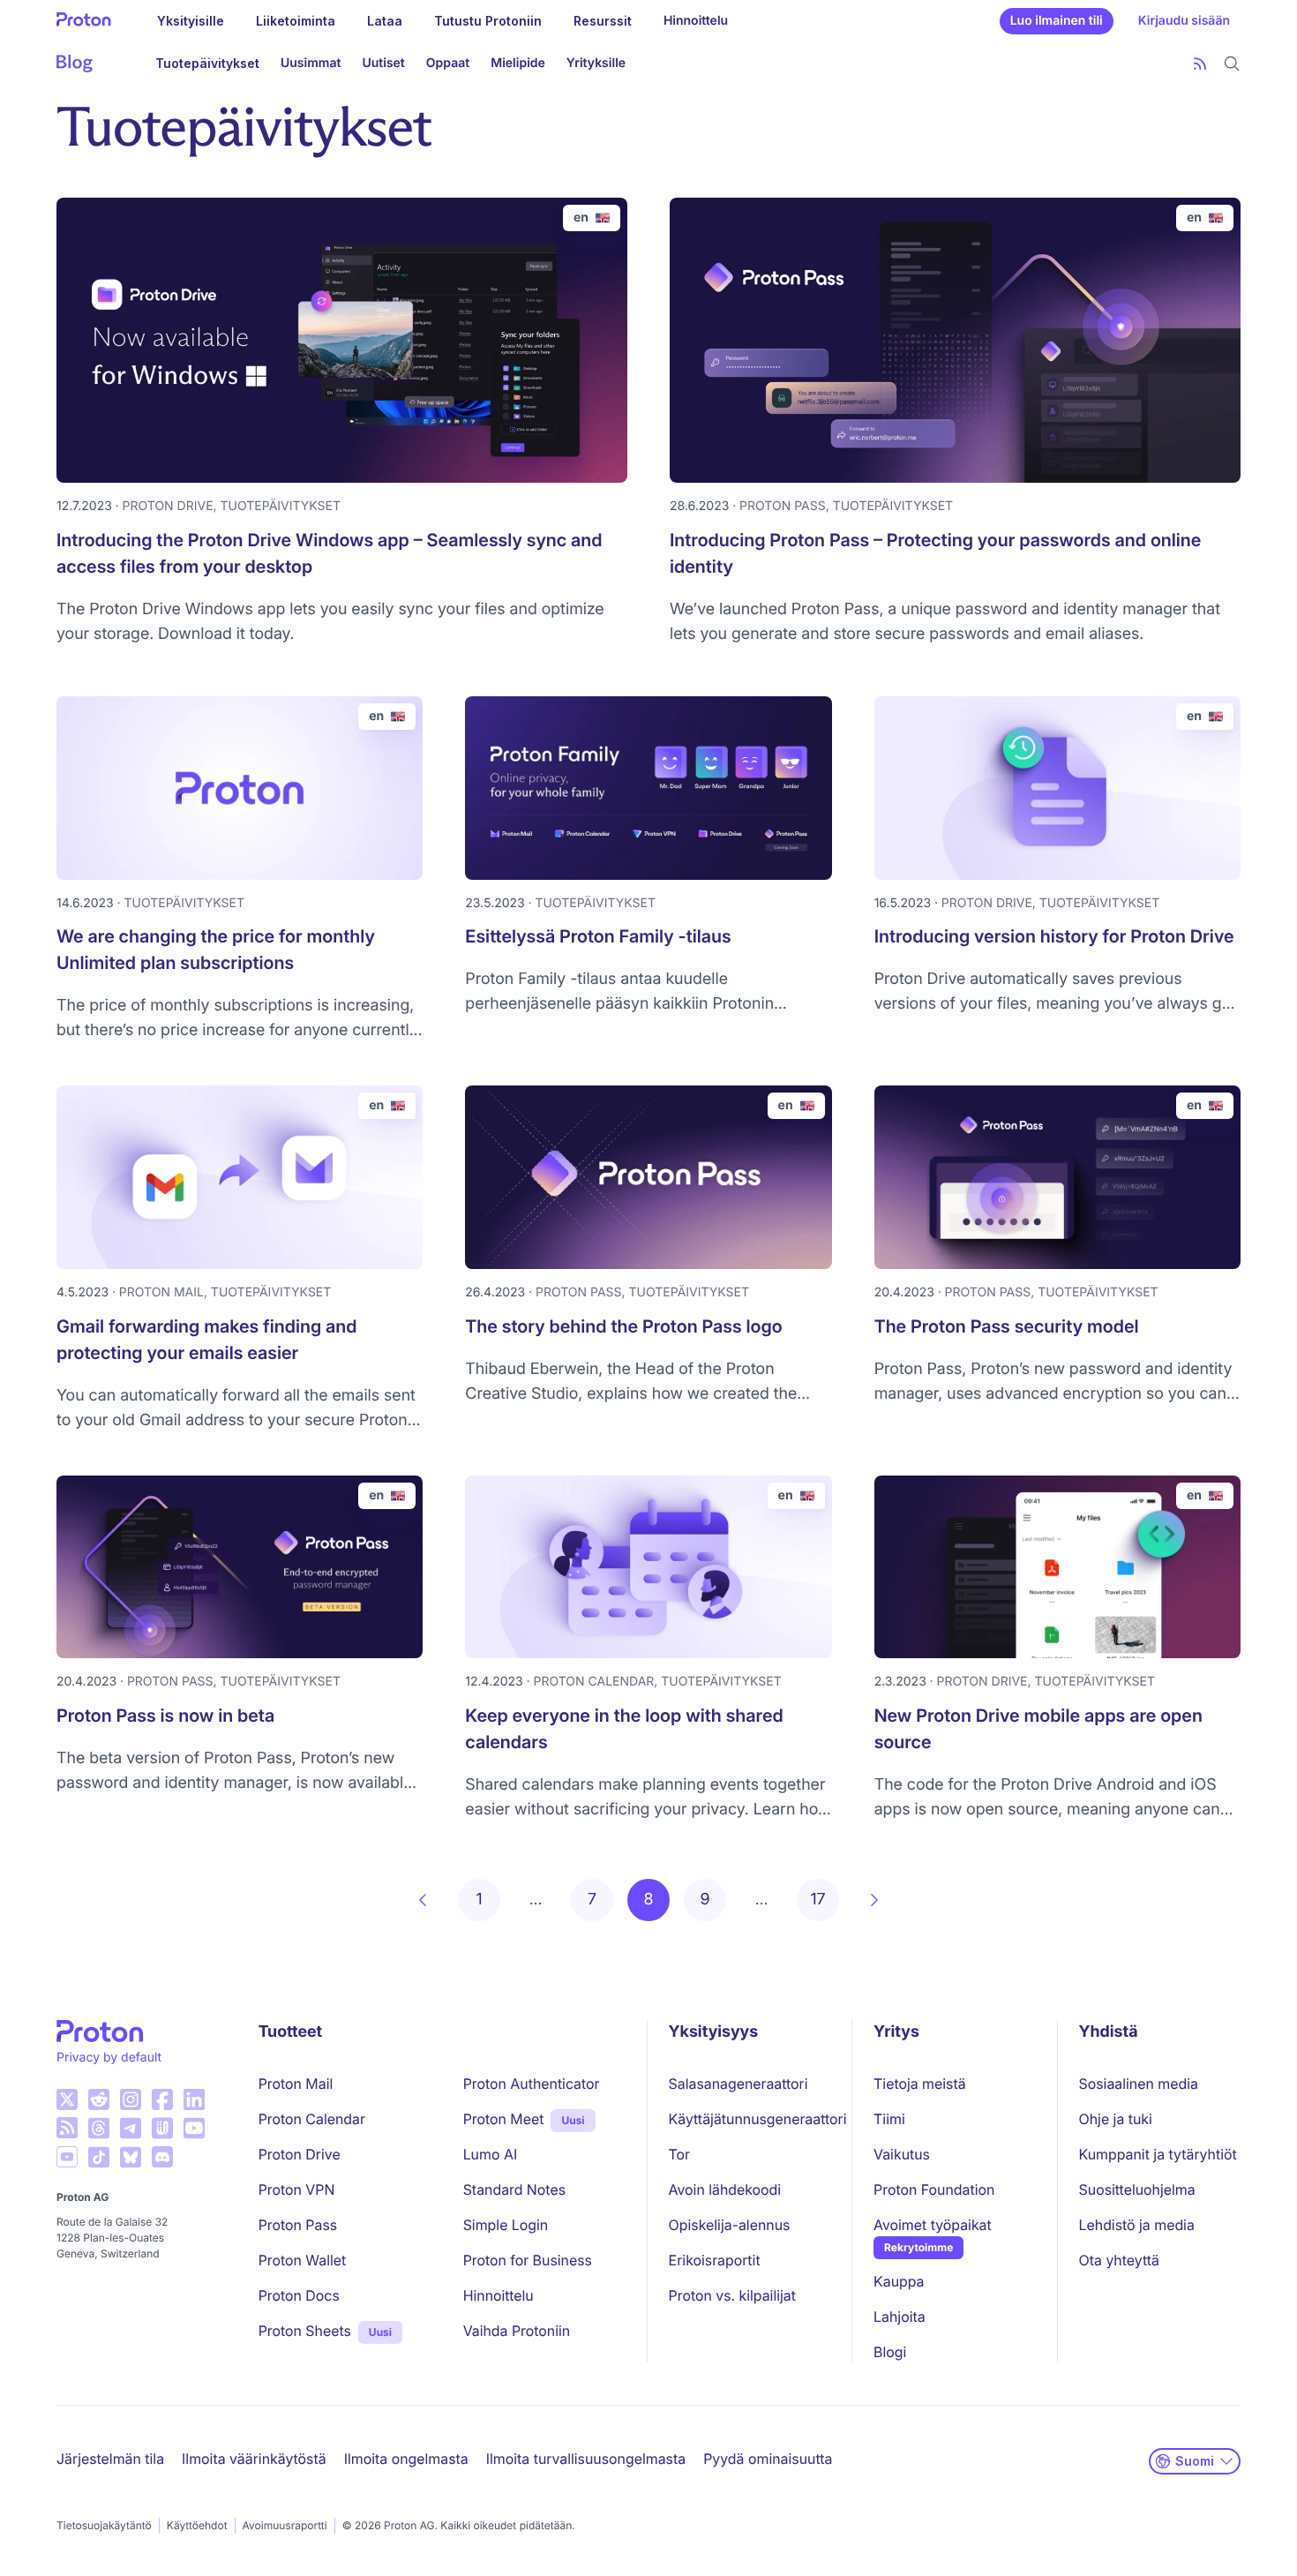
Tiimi (889, 2119)
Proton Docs (299, 2295)
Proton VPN (297, 2189)
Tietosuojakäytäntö (104, 2525)
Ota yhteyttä (1119, 2260)
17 (817, 1900)
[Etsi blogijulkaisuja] (1232, 64)
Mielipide (518, 63)
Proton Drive (300, 2154)
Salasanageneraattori (738, 2084)
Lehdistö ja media (1137, 2225)
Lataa (385, 21)
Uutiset (383, 63)
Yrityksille (596, 63)
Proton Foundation (934, 2189)
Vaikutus (902, 2154)
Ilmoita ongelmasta (406, 2459)
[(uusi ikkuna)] (67, 2099)
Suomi (1195, 2461)
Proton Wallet (303, 2260)
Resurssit (603, 21)
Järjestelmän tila (110, 2459)
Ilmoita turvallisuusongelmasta (586, 2459)
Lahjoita (900, 2317)
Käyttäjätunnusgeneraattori (758, 2119)
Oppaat (448, 63)
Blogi (890, 2352)
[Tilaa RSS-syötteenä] (1200, 64)
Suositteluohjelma (1137, 2189)
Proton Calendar (312, 2119)
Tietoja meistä (920, 2084)
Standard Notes (514, 2189)
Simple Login (506, 2225)
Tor (679, 2154)
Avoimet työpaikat (933, 2225)
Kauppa (899, 2281)
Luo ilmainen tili (1057, 21)
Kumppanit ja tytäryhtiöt (1158, 2154)
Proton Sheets (305, 2331)
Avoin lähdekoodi (725, 2189)
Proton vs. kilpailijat (732, 2295)
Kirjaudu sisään (1184, 21)
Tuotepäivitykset (207, 63)
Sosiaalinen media (1139, 2084)
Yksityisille (191, 21)
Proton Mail (296, 2084)
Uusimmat (311, 63)
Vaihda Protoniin (517, 2331)
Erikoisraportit (715, 2260)
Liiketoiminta (296, 21)
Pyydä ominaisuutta (768, 2459)
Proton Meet (504, 2119)
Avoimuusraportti (285, 2525)
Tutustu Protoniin (488, 21)
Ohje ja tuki (1116, 2119)
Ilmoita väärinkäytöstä (254, 2459)
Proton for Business (528, 2260)
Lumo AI (490, 2154)
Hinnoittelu (696, 21)
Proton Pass (298, 2225)
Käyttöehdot (197, 2525)
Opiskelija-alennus (730, 2225)
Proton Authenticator (532, 2084)
